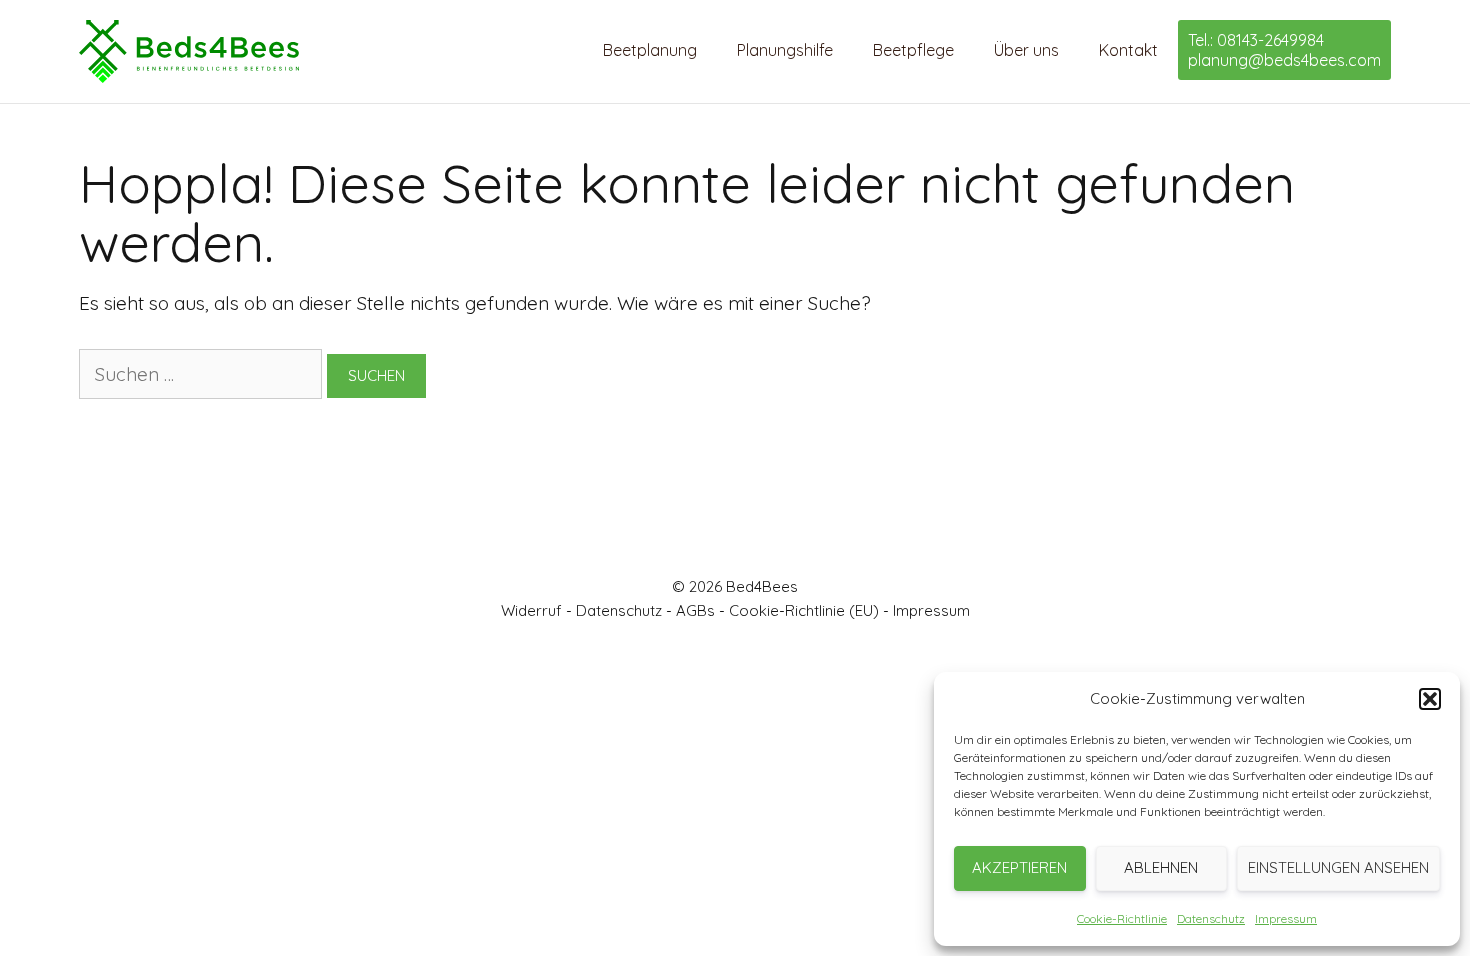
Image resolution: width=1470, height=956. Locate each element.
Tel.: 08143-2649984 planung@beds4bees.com (1284, 50)
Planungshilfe (785, 50)
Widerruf (531, 610)
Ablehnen (1161, 867)
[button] (1430, 699)
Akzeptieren (1019, 867)
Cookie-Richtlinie (1122, 918)
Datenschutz (1211, 918)
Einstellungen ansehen (1338, 867)
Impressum (1286, 918)
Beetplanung (650, 50)
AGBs (695, 610)
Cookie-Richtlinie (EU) (804, 610)
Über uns (1026, 50)
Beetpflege (913, 50)
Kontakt (1128, 50)
